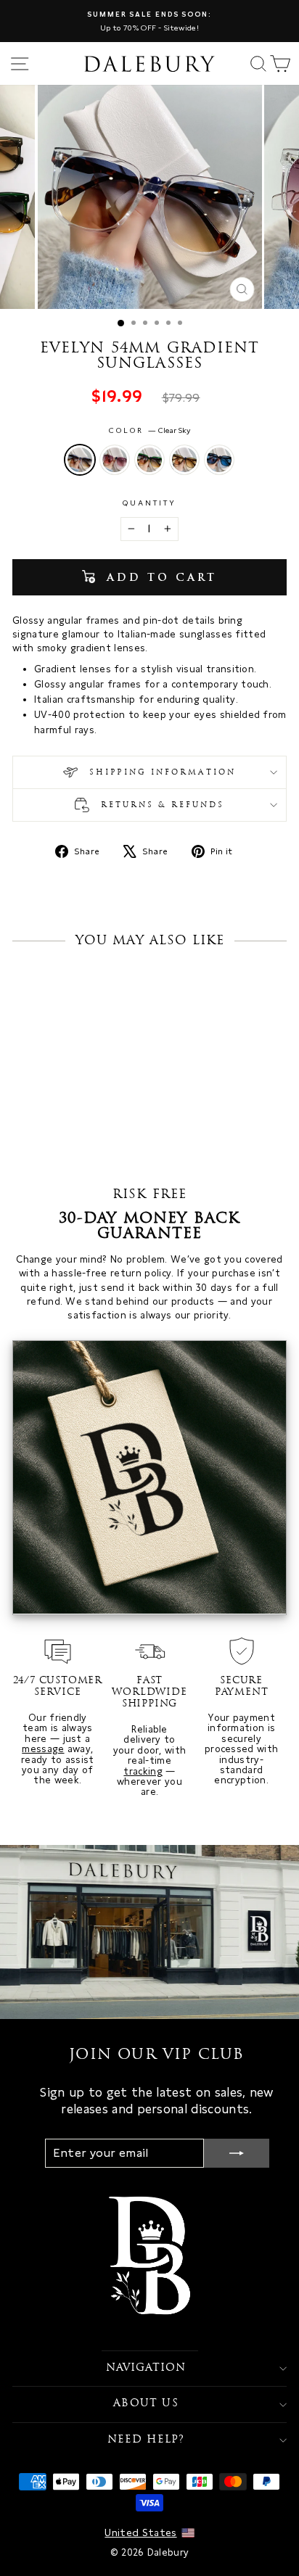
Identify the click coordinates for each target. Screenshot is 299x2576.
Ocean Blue (219, 460)
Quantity (150, 503)
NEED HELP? (146, 2440)
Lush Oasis (149, 460)
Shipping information (160, 773)
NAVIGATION (146, 2368)
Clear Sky (80, 460)
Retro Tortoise (184, 460)
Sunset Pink (115, 460)
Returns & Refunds (161, 806)
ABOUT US (146, 2404)
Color (150, 430)
